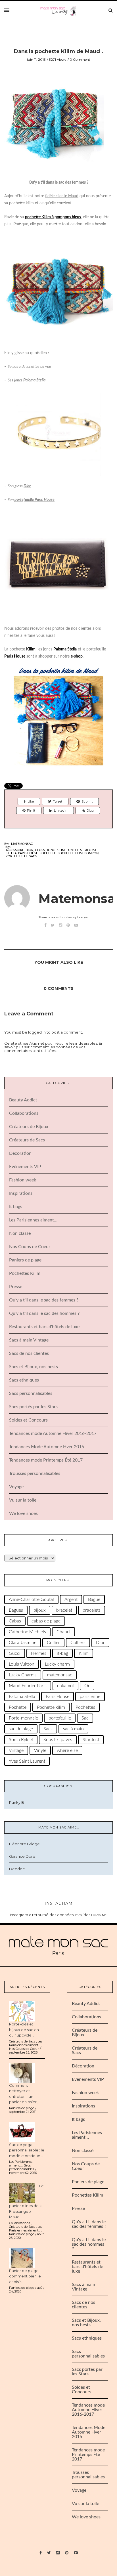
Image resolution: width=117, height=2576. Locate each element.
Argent (71, 1599)
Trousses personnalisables (35, 1473)
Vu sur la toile (23, 1500)
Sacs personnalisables (31, 1393)
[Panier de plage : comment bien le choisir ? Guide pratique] (22, 2258)
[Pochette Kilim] (58, 721)
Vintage (16, 1750)
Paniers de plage (25, 1260)
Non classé (20, 1233)
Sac (85, 1718)
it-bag (62, 1653)
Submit (87, 801)
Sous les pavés (58, 1740)
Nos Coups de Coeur (30, 1247)
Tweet (58, 801)
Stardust (91, 1740)
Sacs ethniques (24, 1380)
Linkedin (61, 811)
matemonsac (60, 1675)
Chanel (63, 1632)
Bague (94, 1599)
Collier (53, 1643)
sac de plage (21, 1729)
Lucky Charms (23, 1675)
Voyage (16, 1487)
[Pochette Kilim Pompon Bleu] (58, 289)
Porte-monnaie (23, 1718)
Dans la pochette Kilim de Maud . (58, 51)
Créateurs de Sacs (27, 1140)
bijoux (40, 1610)
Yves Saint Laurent (27, 1761)
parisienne (90, 1697)
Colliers (78, 1643)
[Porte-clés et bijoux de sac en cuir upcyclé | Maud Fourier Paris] (22, 2011)
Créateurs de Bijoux (29, 1127)
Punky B (17, 1802)
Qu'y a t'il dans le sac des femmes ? (44, 1300)
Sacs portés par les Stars (33, 1407)
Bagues (16, 1610)
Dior (27, 486)
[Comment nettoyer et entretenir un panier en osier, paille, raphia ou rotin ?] (22, 2072)
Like (31, 801)
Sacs (33, 856)
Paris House (28, 853)
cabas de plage (46, 1621)
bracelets (92, 1610)
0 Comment (80, 59)
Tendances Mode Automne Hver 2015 (47, 1447)
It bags (16, 1207)
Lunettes (74, 850)
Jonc (51, 850)
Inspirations (21, 1193)
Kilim (61, 850)
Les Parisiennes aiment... (26, 2043)
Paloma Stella (34, 380)
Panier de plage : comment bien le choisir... (25, 2276)
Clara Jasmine (23, 1643)
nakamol (65, 1686)
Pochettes (85, 1707)
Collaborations (24, 1113)
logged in (37, 1032)
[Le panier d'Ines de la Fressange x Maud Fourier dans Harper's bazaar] (22, 2193)
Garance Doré (22, 1856)
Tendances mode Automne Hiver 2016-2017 (53, 1433)
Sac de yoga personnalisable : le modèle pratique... (27, 2150)
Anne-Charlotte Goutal (31, 1599)
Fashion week (23, 1180)
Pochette (48, 853)
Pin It (31, 811)
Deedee (17, 1869)
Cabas (15, 1621)
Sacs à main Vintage (29, 1340)
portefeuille (17, 856)
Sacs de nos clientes (29, 1353)
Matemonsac (22, 844)
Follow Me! (99, 1915)
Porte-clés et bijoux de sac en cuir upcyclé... (24, 2030)
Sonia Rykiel (21, 1740)
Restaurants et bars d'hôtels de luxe (44, 1327)
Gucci (15, 1653)
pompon (91, 853)
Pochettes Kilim (25, 1273)
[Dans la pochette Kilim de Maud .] (54, 125)
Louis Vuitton (22, 1664)
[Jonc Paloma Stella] (58, 433)
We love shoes (23, 1513)
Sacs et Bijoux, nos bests (34, 1367)
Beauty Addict (23, 1100)
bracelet (64, 1610)
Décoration (20, 1153)
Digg (90, 811)
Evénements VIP (25, 1167)
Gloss (40, 850)
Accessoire (15, 850)
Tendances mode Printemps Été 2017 (46, 1460)
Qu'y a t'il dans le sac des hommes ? (44, 1313)
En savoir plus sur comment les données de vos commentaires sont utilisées (54, 1047)
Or (87, 1686)
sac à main (73, 1729)
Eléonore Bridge (24, 1844)
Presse (16, 1287)
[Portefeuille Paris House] (58, 564)
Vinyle (40, 1750)
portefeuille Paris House (35, 500)
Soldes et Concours (28, 1420)
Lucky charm (57, 1664)
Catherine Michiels (27, 1632)
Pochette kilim (70, 853)
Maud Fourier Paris (28, 1686)
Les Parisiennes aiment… (33, 1220)
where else (67, 1750)
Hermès (39, 1653)
